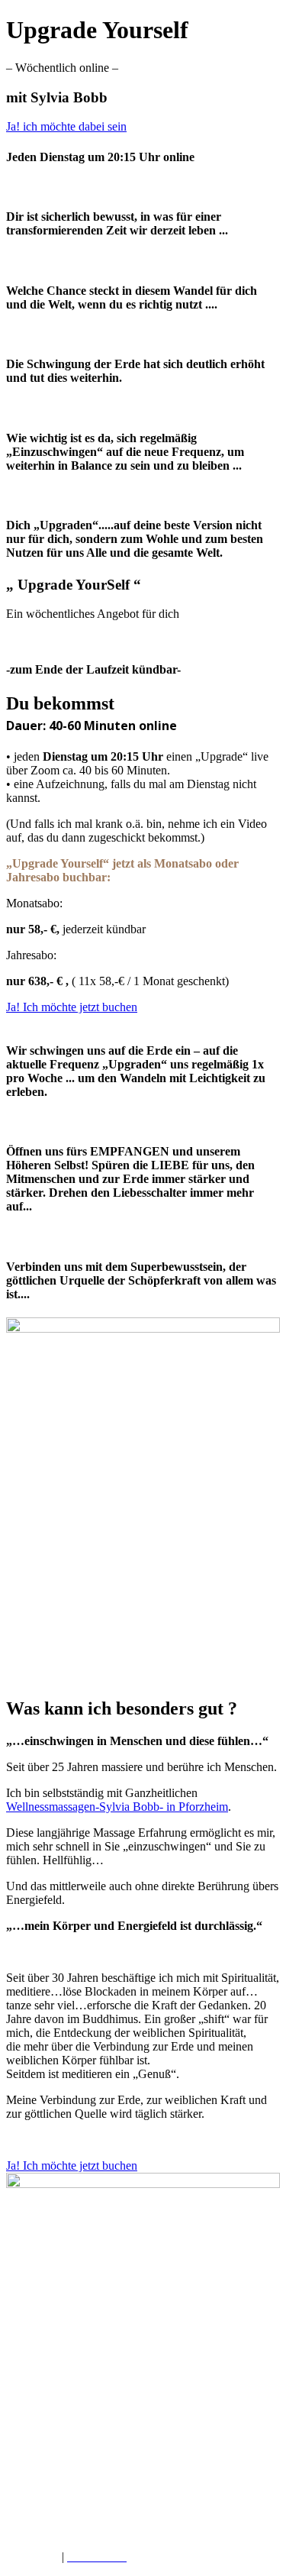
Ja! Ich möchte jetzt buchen (72, 1007)
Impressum (32, 2557)
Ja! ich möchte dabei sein (66, 126)
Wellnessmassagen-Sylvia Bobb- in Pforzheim (117, 1807)
